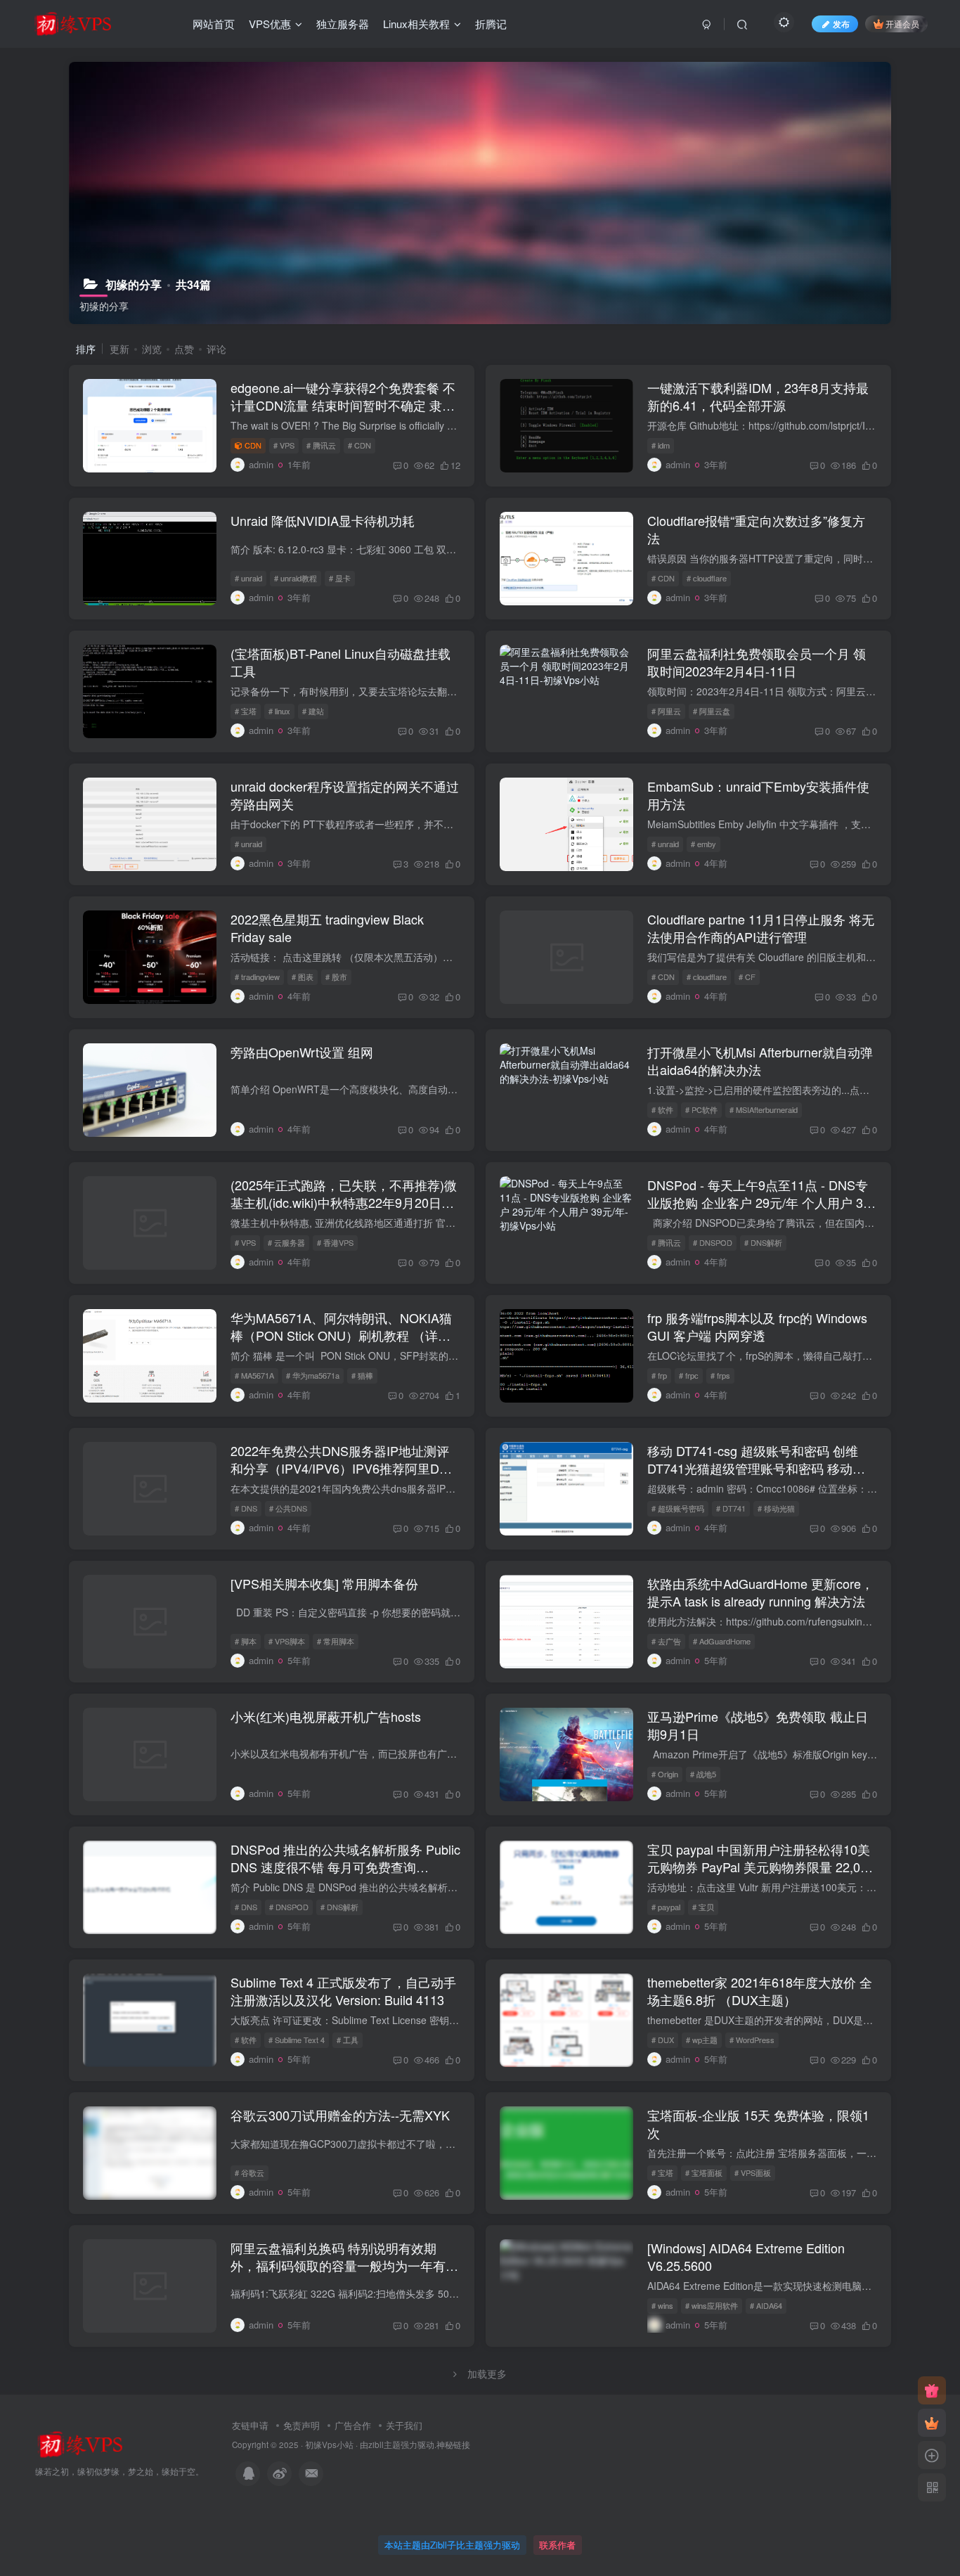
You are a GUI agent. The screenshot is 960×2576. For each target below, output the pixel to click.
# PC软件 (701, 1109)
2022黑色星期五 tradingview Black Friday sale (327, 928)
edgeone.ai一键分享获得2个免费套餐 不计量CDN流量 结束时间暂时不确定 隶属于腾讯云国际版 (343, 405)
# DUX (663, 2040)
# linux (279, 711)
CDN (253, 445)
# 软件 (662, 1109)
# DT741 (731, 1508)
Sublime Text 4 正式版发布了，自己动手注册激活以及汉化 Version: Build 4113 (343, 1991)
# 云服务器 (286, 1242)
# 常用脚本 (336, 1641)
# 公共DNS (288, 1508)
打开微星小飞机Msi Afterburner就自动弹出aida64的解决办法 (760, 1061)
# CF (747, 977)
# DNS (246, 1508)
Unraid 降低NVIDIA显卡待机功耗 (323, 520)
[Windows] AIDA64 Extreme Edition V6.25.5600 (746, 2256)
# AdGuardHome (722, 1641)
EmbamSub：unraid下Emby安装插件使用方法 (758, 795)
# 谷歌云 (249, 2172)
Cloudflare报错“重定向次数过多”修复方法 (756, 529)
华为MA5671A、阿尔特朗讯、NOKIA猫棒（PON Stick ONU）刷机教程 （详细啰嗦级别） (341, 1335)
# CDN (359, 445)
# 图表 (303, 977)
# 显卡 (340, 578)
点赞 (184, 349)
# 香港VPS (335, 1242)
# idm (661, 445)
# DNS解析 (763, 1242)
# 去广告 (666, 1641)
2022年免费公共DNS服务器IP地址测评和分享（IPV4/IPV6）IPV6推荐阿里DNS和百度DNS (344, 1468)
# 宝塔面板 (704, 2172)
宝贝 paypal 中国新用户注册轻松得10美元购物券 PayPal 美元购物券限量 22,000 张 (761, 1867)
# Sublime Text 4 (297, 2040)
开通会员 (902, 24)
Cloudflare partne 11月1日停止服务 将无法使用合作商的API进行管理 (761, 928)
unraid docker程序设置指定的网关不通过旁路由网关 (345, 795)
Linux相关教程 (416, 24)
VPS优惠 (270, 24)
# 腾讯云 (321, 445)
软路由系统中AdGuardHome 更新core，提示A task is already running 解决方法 (760, 1592)
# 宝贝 (703, 1907)
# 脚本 (246, 1641)
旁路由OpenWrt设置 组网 (302, 1052)
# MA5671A (254, 1375)
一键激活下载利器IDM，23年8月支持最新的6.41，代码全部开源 (758, 396)
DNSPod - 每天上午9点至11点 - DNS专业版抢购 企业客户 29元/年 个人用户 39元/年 (759, 1202)
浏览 (152, 349)
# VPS (284, 445)
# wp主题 (702, 2040)
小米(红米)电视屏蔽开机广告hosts (326, 1716)
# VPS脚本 (287, 1641)
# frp (659, 1375)
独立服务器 (343, 24)
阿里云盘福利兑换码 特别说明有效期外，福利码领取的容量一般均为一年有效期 (344, 2265)
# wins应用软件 (712, 2305)
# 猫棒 (362, 1375)
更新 (119, 349)
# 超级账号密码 (678, 1508)
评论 (216, 349)
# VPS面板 (753, 2172)
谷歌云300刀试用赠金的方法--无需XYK (340, 2115)
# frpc (689, 1375)
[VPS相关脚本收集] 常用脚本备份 (324, 1583)
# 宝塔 (246, 711)
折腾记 (491, 24)
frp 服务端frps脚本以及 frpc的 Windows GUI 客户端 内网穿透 (757, 1326)
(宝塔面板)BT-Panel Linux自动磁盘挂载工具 (340, 662)
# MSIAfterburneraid (764, 1109)
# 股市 (336, 977)
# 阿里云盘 (712, 711)
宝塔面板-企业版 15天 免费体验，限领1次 (758, 2124)
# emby (703, 844)
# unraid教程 (296, 578)
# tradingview (257, 977)
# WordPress (752, 2040)
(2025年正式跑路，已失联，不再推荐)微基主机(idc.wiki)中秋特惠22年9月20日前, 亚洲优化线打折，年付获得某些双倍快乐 (344, 1202)
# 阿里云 (666, 711)
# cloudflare (707, 578)
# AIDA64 (766, 2305)
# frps (720, 1375)
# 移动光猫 (776, 1508)
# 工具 (348, 2040)
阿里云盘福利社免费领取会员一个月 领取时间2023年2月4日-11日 (757, 662)
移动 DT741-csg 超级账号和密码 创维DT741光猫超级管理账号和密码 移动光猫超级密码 (756, 1468)
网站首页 (214, 24)
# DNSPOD (713, 1242)
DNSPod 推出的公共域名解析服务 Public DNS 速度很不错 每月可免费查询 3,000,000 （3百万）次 (345, 1867)
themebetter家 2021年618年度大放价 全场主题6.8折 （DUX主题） (760, 1991)
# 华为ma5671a (313, 1375)
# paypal (666, 1907)
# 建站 (313, 711)
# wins (662, 2305)
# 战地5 (703, 1774)
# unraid (248, 578)
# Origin (665, 1774)
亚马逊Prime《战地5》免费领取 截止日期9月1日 (758, 1725)
